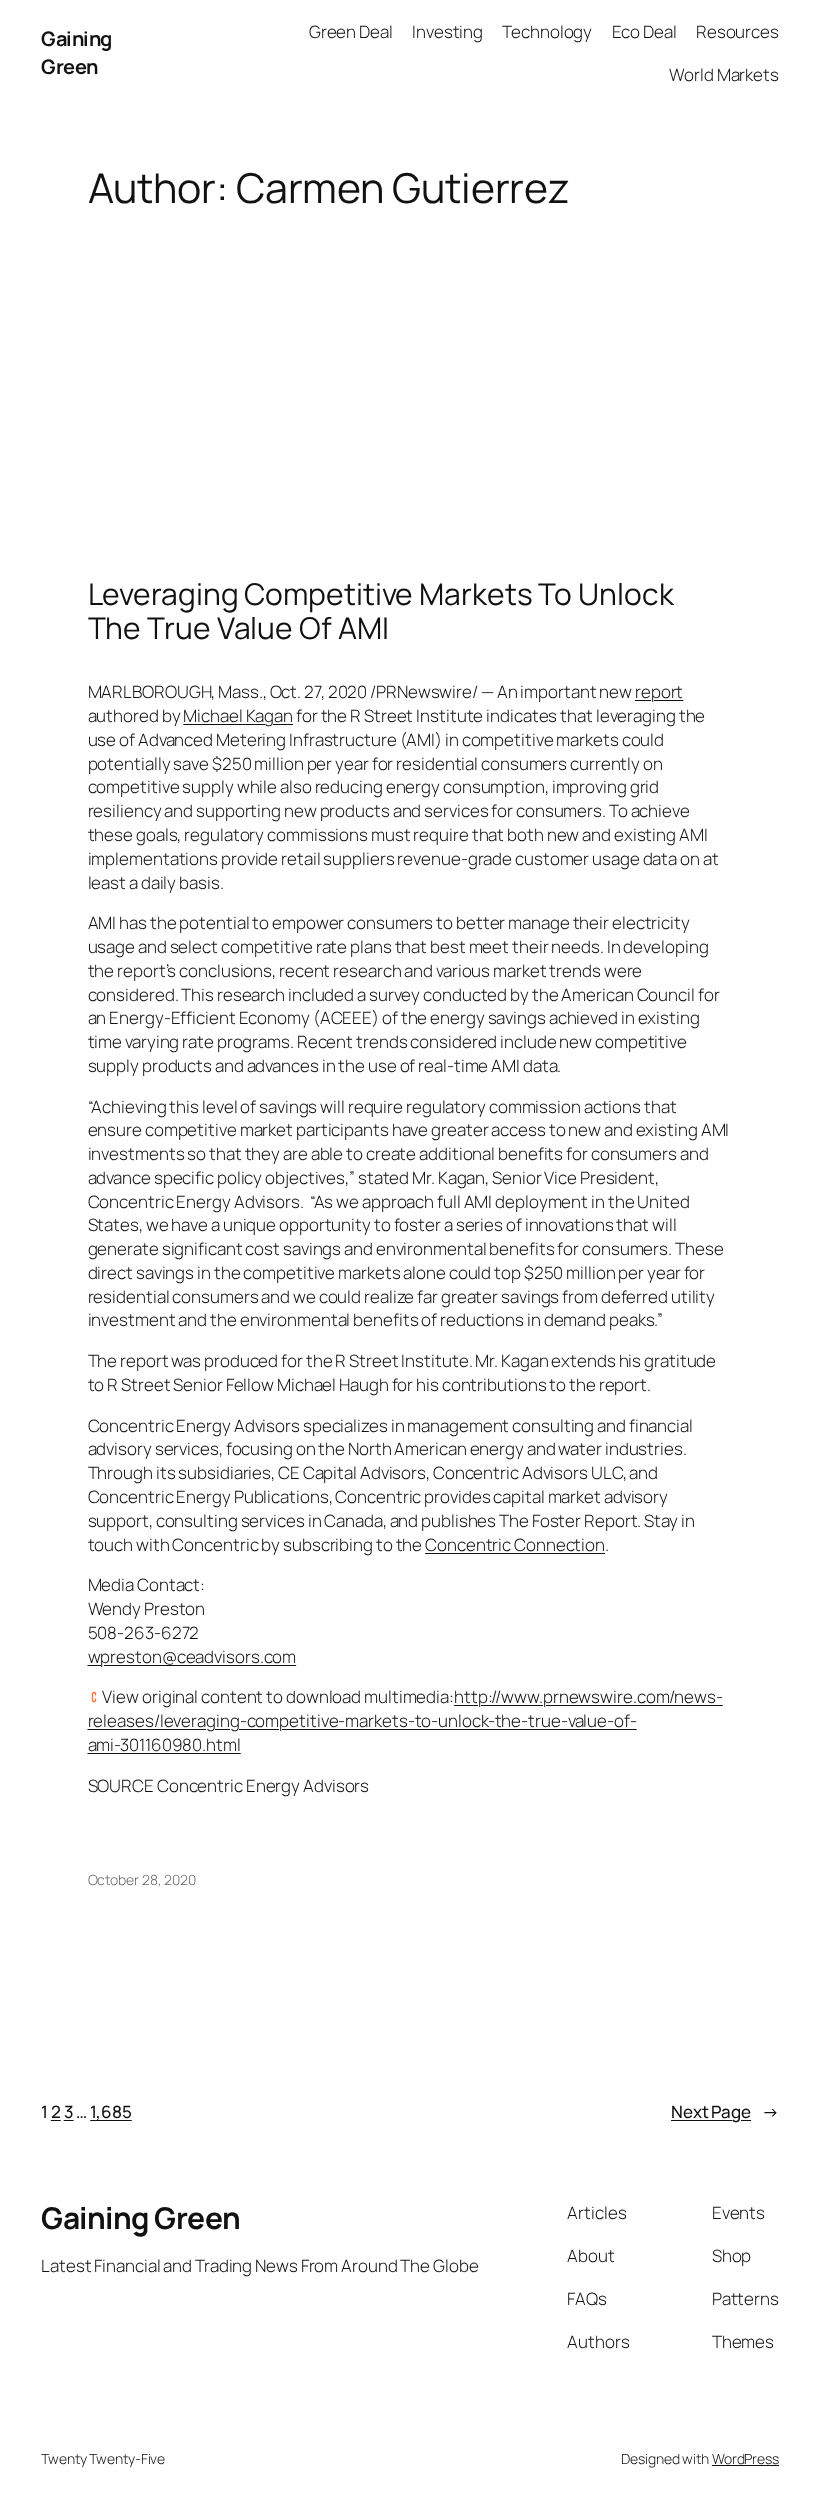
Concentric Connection (515, 1544)
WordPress (745, 2458)
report (659, 691)
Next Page (725, 2111)
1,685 (111, 2111)
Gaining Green (76, 52)
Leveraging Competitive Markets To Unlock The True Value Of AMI (381, 610)
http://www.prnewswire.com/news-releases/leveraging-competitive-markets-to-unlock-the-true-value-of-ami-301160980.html (405, 1720)
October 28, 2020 (142, 1879)
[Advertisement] (410, 369)
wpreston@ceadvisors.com (192, 1656)
